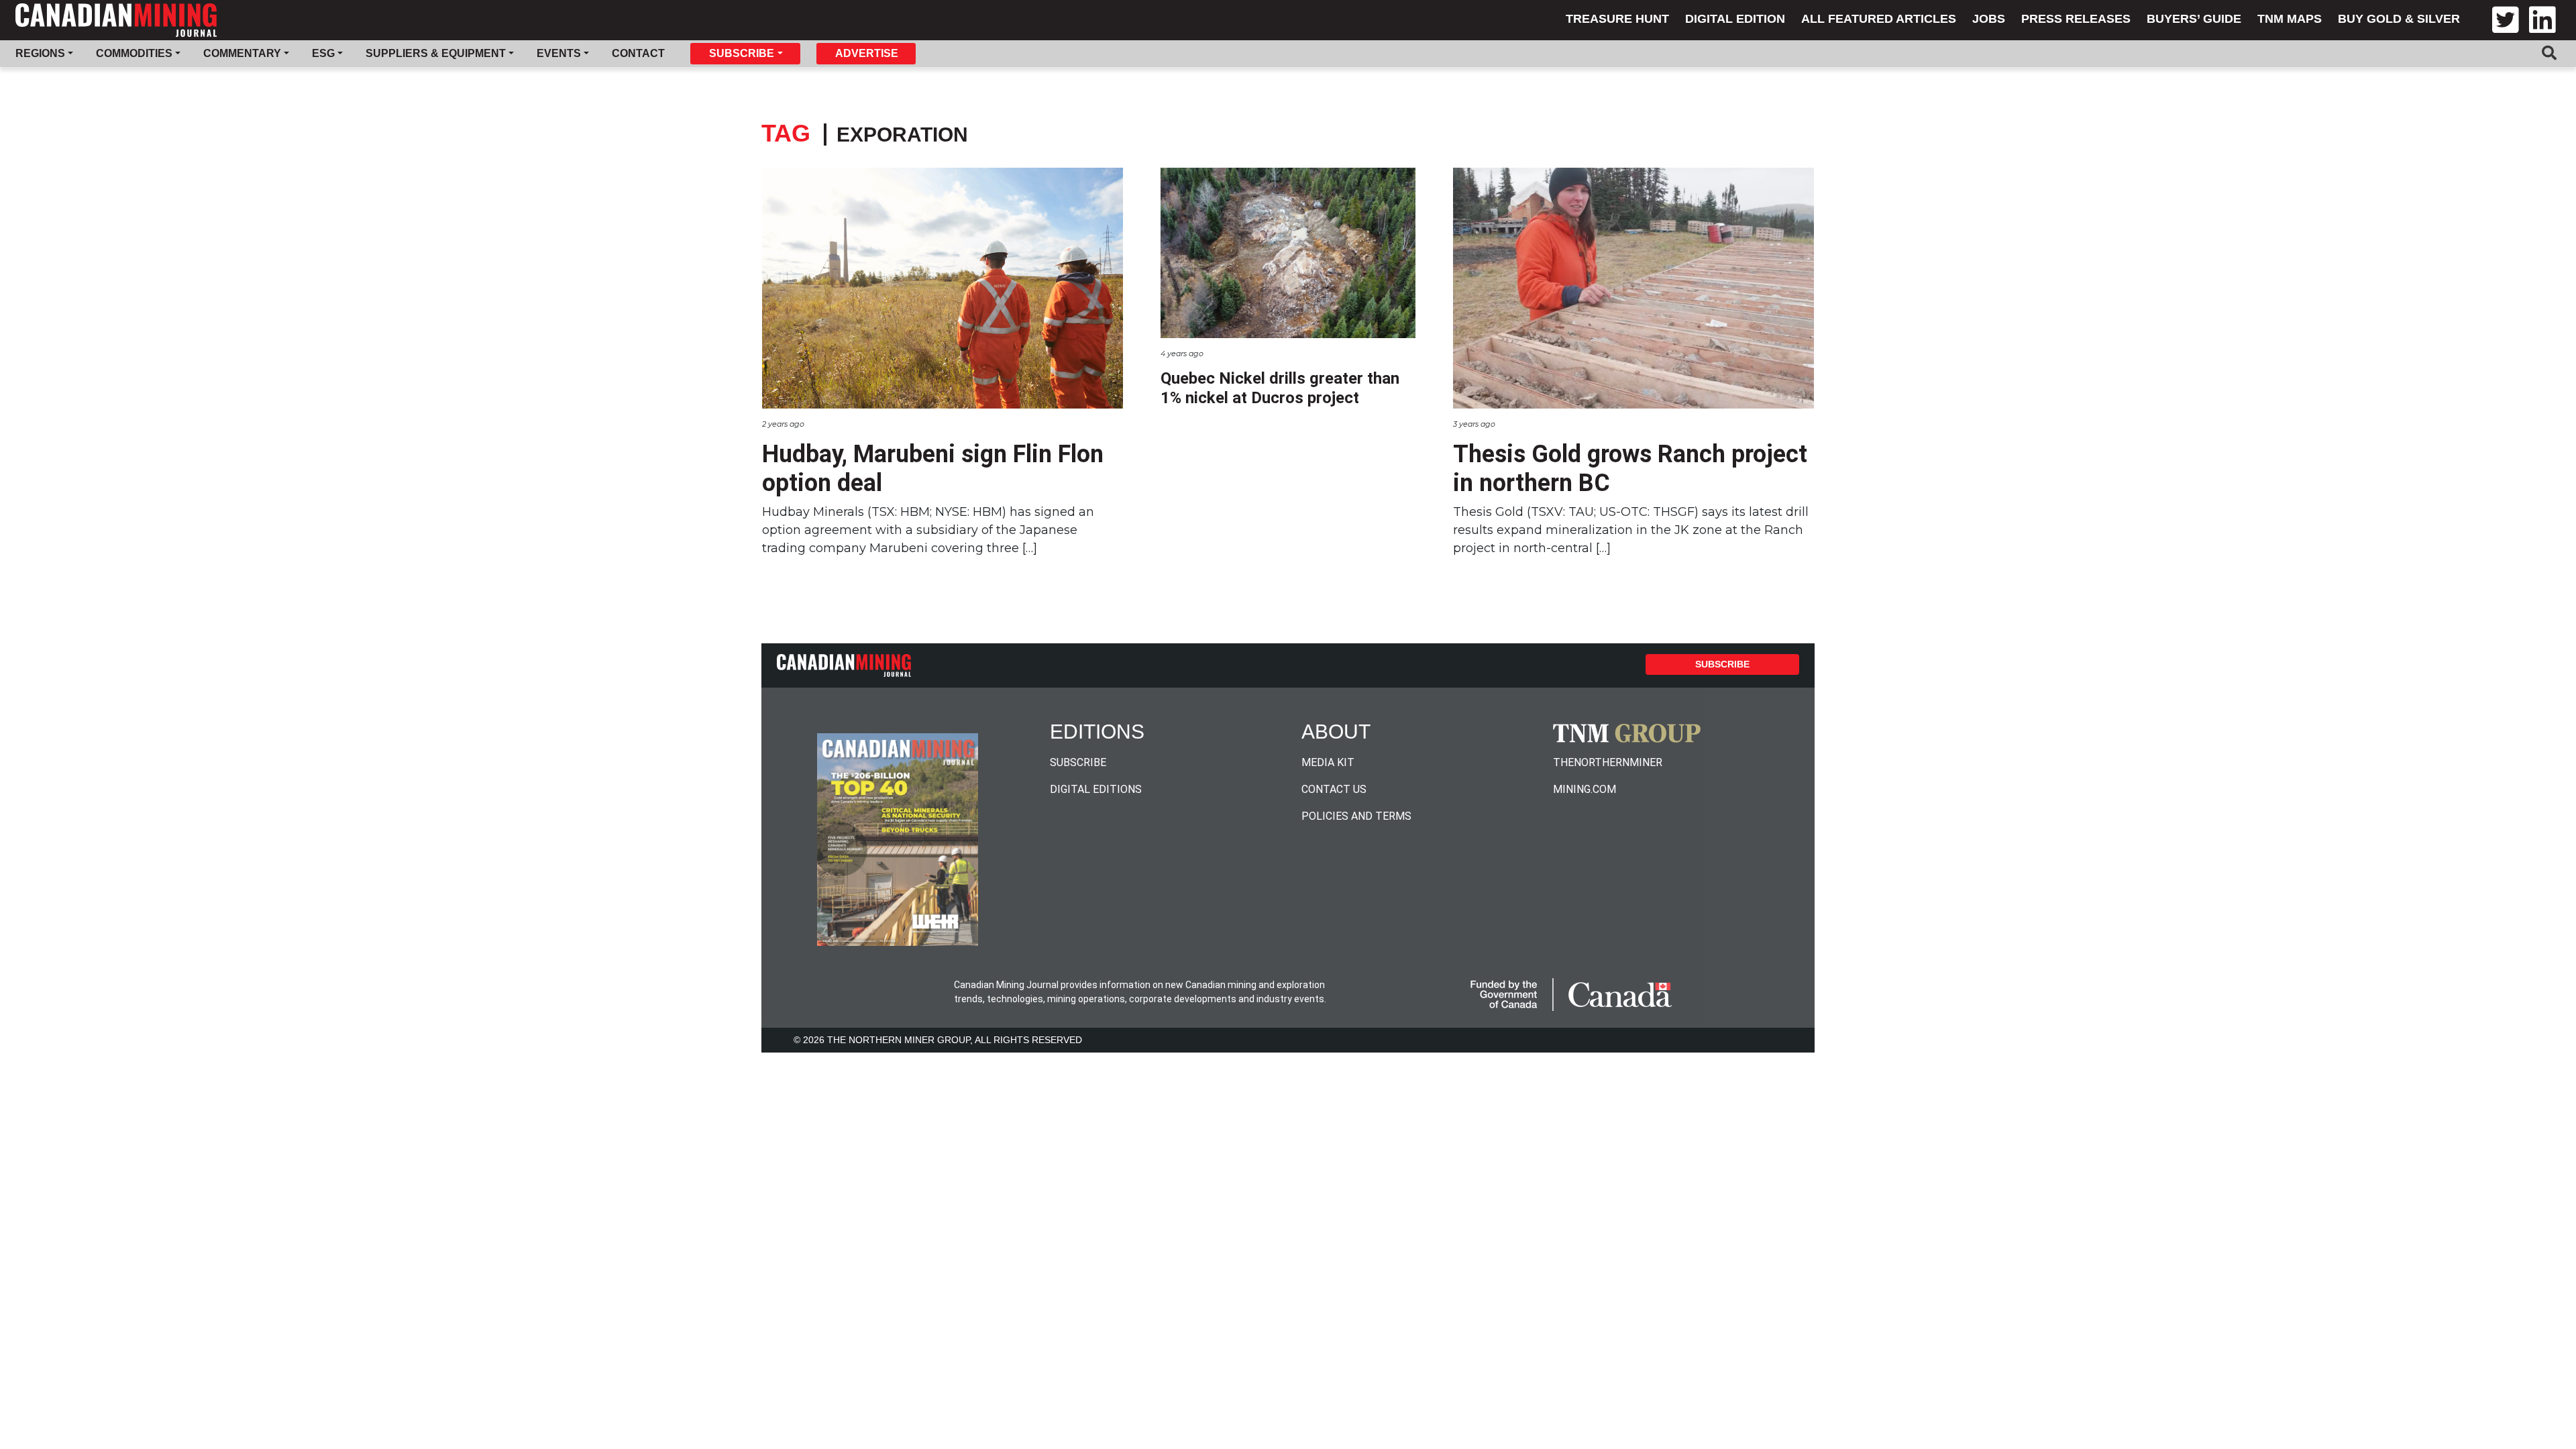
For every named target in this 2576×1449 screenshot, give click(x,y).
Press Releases (2076, 19)
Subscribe (1722, 664)
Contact (638, 53)
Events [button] (559, 53)
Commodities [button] (134, 53)
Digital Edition (1735, 19)
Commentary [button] (242, 53)
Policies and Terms (1356, 816)
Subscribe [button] (742, 53)
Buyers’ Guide (2194, 19)
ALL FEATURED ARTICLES (1879, 19)
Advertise (867, 53)
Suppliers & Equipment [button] (436, 53)
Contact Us (1334, 789)
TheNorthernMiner (1608, 762)
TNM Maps (2290, 19)
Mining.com (1585, 789)
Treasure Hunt (1617, 19)
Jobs (1989, 19)
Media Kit (1328, 762)
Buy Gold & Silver (2399, 19)
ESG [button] (323, 53)
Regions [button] (40, 53)
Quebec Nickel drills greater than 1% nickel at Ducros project (1280, 388)
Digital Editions (1096, 789)
